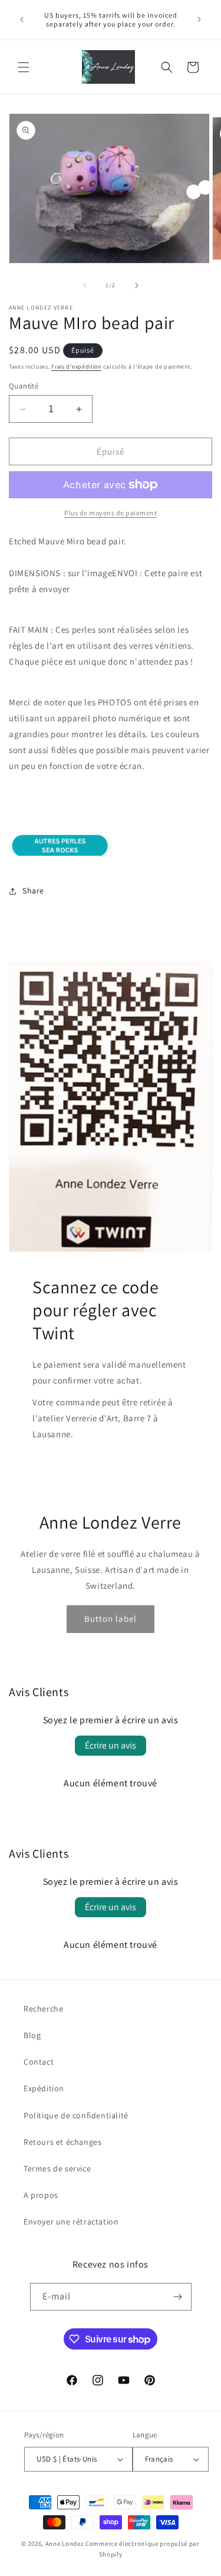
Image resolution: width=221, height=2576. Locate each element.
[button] (24, 67)
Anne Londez (65, 2544)
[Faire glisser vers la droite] (137, 285)
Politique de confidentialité (76, 2115)
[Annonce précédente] (22, 19)
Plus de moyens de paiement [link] (111, 513)
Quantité (24, 386)
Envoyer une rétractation (71, 2222)
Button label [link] (111, 1619)
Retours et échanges (62, 2142)
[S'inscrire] (178, 2297)
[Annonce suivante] (199, 19)
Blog (32, 2035)
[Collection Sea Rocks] (60, 855)
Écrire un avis (111, 1745)
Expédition (44, 2088)
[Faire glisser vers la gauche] (85, 285)
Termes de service (57, 2168)
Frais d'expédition (76, 367)
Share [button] (33, 891)
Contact (39, 2062)
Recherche (43, 2009)
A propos (41, 2195)
